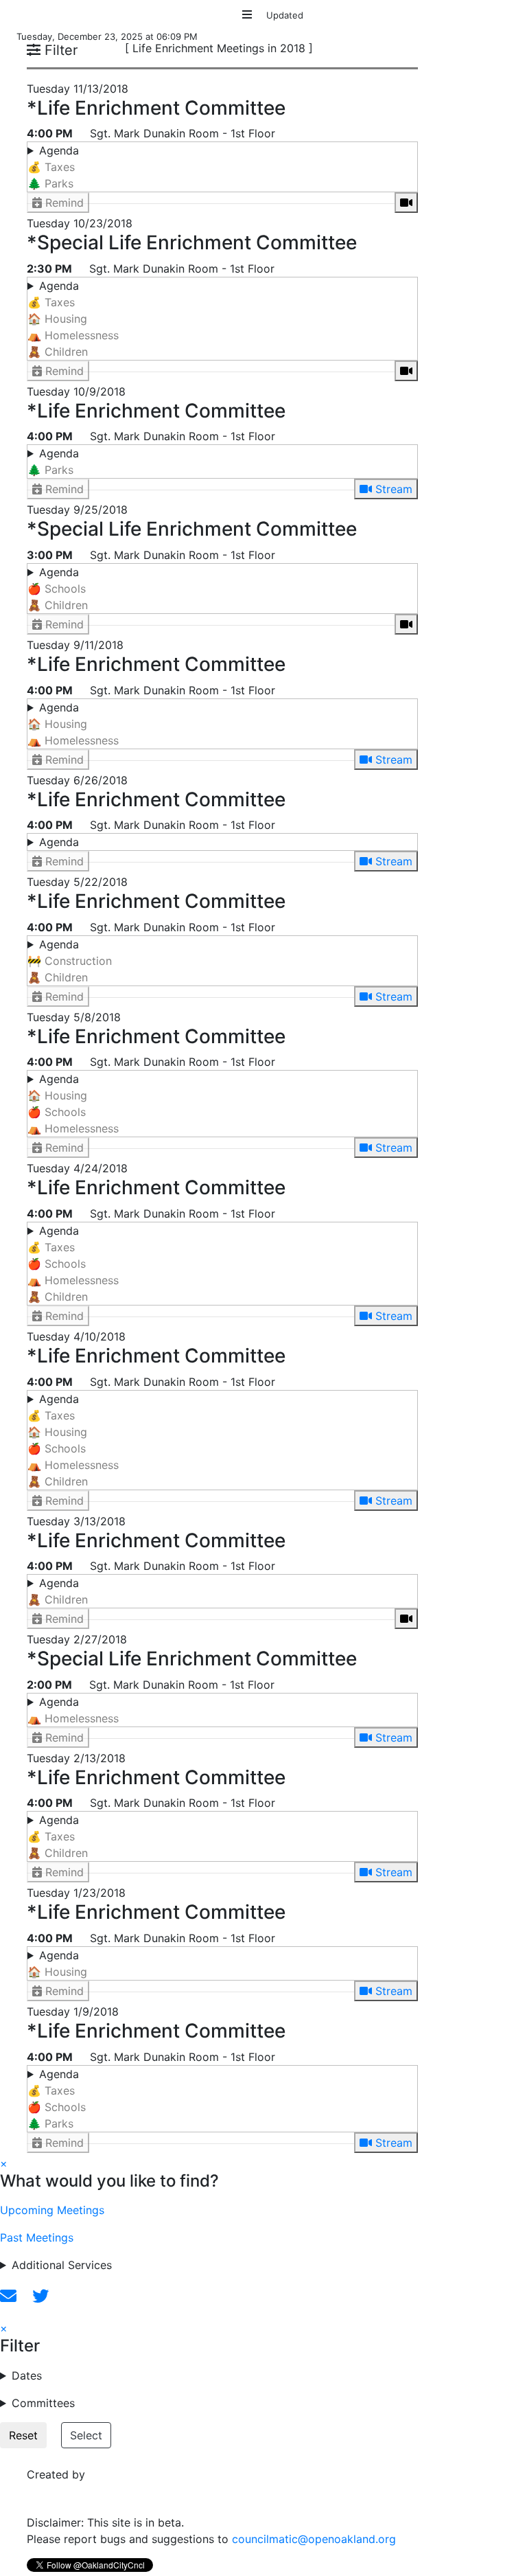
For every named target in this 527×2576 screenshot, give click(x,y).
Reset (23, 2435)
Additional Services (62, 2265)
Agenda (53, 167)
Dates (27, 2375)
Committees (43, 2403)
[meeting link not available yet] (406, 203)
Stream (392, 489)
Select (86, 2435)
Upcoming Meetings (52, 2210)
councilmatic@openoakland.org (314, 2539)
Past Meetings (37, 2237)
